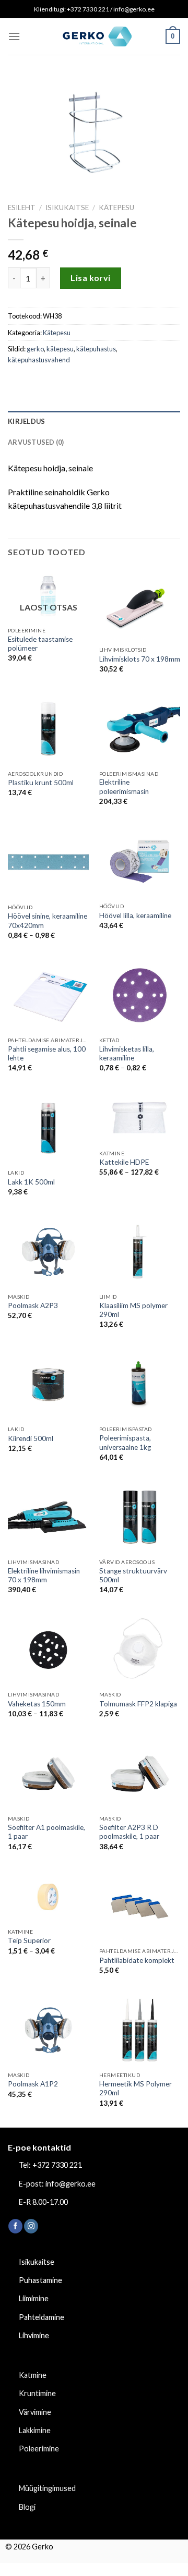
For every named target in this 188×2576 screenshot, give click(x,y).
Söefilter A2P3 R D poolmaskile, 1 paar (129, 1832)
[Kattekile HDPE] (140, 1119)
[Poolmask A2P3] (48, 1252)
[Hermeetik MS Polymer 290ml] (140, 2030)
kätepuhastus (96, 349)
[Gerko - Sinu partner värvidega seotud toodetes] (94, 36)
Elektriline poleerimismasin (124, 787)
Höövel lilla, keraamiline (135, 915)
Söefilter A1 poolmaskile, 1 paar (46, 1832)
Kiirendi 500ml (31, 1438)
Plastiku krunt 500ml (41, 783)
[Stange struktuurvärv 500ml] (140, 1517)
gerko (35, 349)
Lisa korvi (91, 278)
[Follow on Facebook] (15, 2226)
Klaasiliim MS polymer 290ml (133, 1310)
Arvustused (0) (36, 442)
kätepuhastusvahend (39, 360)
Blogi (27, 2507)
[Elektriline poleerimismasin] (140, 729)
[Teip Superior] (48, 1897)
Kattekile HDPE (124, 1162)
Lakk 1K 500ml (31, 1182)
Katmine (33, 2375)
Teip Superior (29, 1940)
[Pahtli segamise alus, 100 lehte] (48, 995)
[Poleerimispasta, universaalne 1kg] (140, 1385)
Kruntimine (37, 2393)
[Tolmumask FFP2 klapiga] (140, 1650)
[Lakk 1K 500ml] (48, 1128)
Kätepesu (116, 207)
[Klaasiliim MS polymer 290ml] (140, 1252)
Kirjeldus (26, 421)
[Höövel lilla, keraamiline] (140, 861)
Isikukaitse (67, 207)
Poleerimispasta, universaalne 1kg (125, 1443)
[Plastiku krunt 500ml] (48, 729)
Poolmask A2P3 (33, 1305)
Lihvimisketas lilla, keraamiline (127, 1054)
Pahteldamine (42, 2317)
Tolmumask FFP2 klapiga (138, 1704)
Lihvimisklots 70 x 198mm (140, 659)
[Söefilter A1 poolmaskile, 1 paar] (48, 1774)
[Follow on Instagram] (31, 2226)
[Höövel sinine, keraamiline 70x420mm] (48, 862)
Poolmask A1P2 (33, 2084)
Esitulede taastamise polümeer (40, 644)
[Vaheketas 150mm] (48, 1650)
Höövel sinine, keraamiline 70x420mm (48, 921)
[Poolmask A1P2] (48, 2030)
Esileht (22, 207)
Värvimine (35, 2412)
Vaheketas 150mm (37, 1704)
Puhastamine (40, 2280)
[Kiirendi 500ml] (48, 1385)
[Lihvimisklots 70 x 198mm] (140, 605)
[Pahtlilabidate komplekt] (140, 1907)
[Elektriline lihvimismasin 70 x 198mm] (48, 1517)
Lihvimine (34, 2335)
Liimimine (34, 2298)
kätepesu (60, 349)
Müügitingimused (47, 2488)
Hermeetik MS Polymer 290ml (136, 2089)
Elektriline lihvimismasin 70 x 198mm (44, 1576)
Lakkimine (35, 2430)
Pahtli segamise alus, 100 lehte (47, 1054)
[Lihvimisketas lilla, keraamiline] (140, 995)
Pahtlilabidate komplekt (137, 1960)
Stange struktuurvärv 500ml (133, 1576)
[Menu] (14, 36)
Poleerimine (39, 2449)
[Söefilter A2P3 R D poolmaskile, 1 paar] (140, 1774)
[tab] (94, 421)
